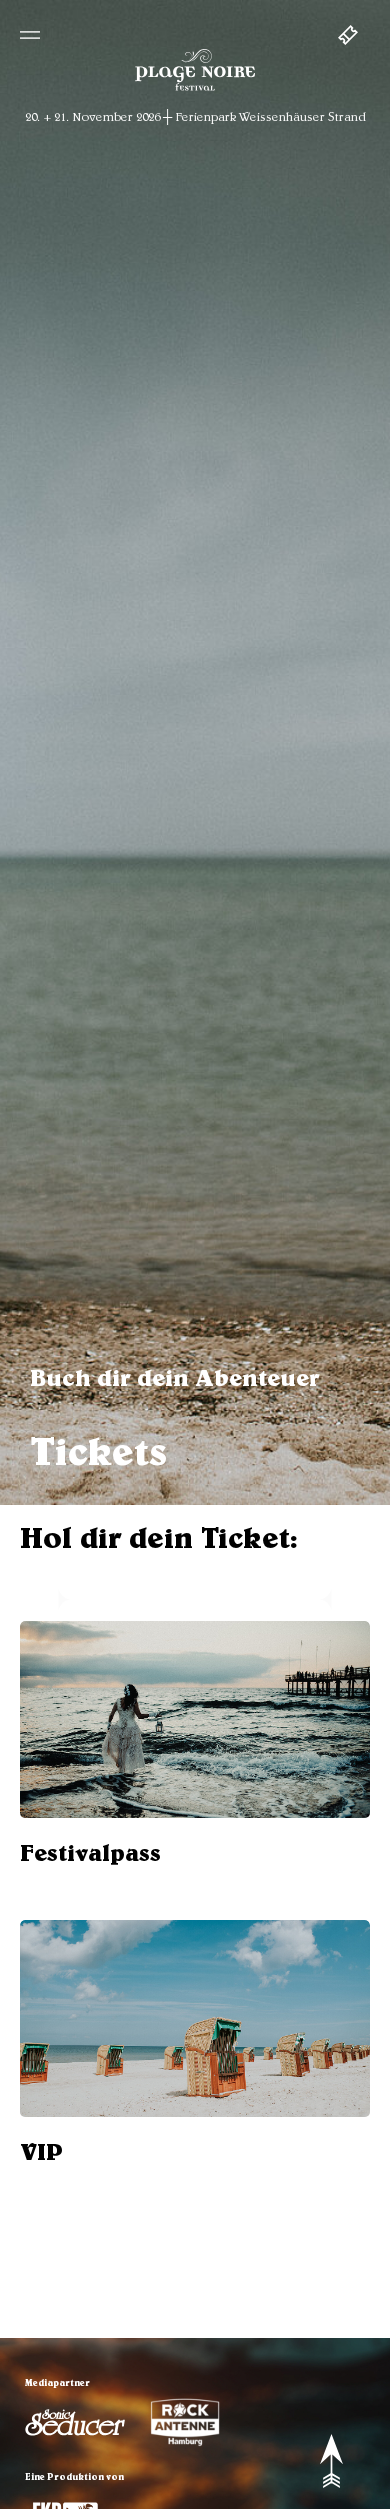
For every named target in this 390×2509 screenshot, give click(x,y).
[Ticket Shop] (354, 37)
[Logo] (75, 2422)
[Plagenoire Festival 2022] (195, 90)
